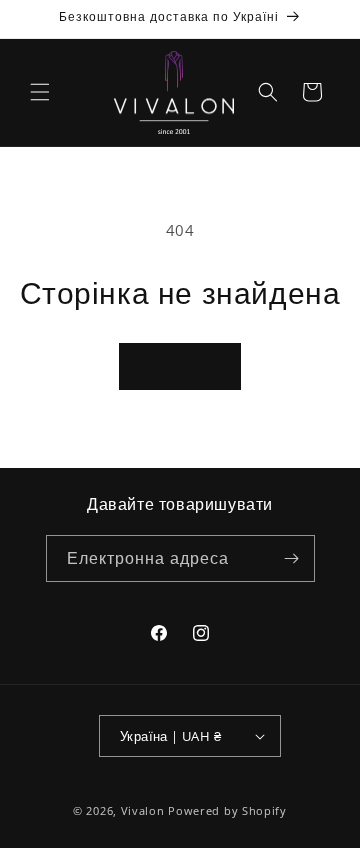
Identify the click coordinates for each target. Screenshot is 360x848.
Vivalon (143, 810)
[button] (40, 92)
